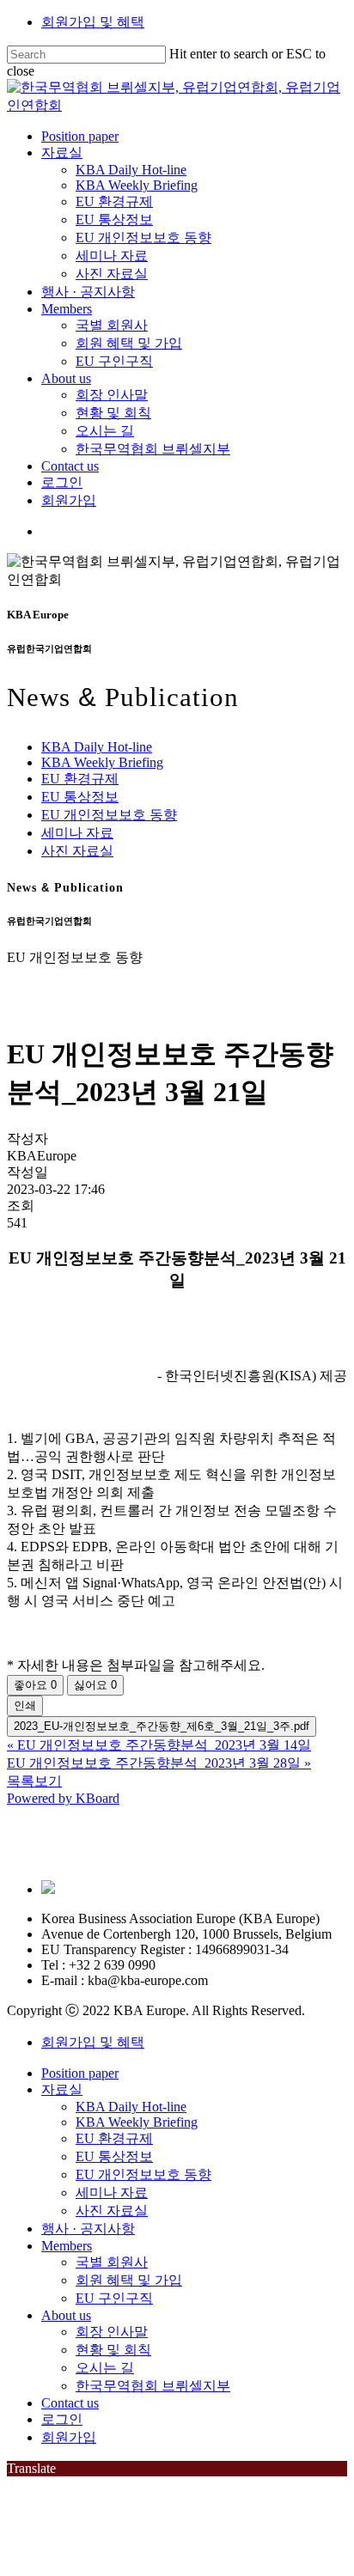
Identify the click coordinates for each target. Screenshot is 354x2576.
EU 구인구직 (114, 2298)
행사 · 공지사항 (88, 2229)
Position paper (80, 2073)
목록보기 (34, 1781)
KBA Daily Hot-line (97, 747)
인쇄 (25, 1705)
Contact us (70, 2403)
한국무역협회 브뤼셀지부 (153, 2386)
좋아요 (35, 1685)
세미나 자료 (77, 833)
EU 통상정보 (80, 797)
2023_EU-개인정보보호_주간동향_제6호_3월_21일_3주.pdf (162, 1726)
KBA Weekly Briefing (102, 762)
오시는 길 (105, 2368)
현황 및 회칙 (113, 2350)
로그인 (62, 2419)
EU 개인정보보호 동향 (109, 815)
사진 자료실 (77, 851)
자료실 (62, 2089)
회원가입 (69, 2437)
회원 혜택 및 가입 (129, 2280)
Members (67, 2246)
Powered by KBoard (63, 1798)
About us (66, 2315)
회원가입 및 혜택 (93, 22)
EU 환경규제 (80, 779)
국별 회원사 (112, 2262)
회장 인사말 (112, 2332)
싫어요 (95, 1685)
